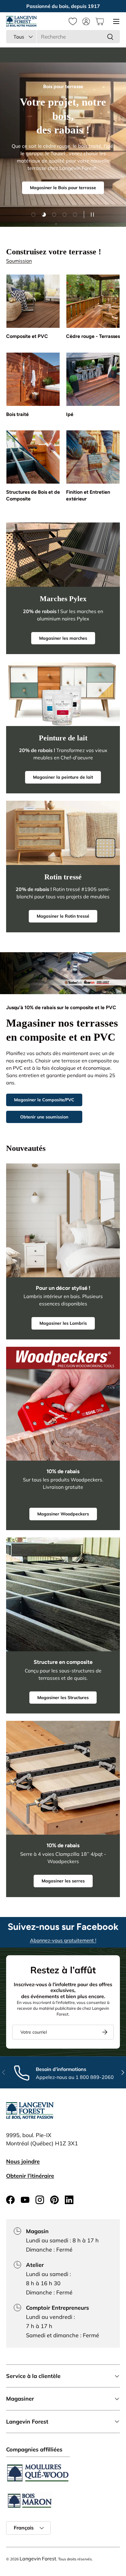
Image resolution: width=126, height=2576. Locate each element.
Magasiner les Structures (63, 1698)
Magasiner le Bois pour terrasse (63, 188)
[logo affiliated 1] (38, 2473)
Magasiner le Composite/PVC (44, 1100)
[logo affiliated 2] (29, 2501)
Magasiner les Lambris (63, 1323)
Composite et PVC (27, 336)
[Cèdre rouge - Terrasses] (93, 301)
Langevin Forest (38, 2559)
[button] (100, 21)
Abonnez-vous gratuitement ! (63, 1940)
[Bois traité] (33, 379)
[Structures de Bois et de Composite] (33, 457)
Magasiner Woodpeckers (63, 1514)
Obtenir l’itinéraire (30, 2176)
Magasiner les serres (63, 1881)
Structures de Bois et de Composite (33, 495)
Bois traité (17, 414)
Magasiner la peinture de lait (63, 777)
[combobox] (63, 37)
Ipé (70, 414)
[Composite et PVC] (33, 301)
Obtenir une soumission (44, 1117)
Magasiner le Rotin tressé (63, 916)
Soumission (19, 261)
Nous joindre (23, 2161)
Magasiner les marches (63, 638)
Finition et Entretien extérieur (88, 495)
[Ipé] (93, 379)
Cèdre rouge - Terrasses (93, 336)
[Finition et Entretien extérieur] (93, 457)
